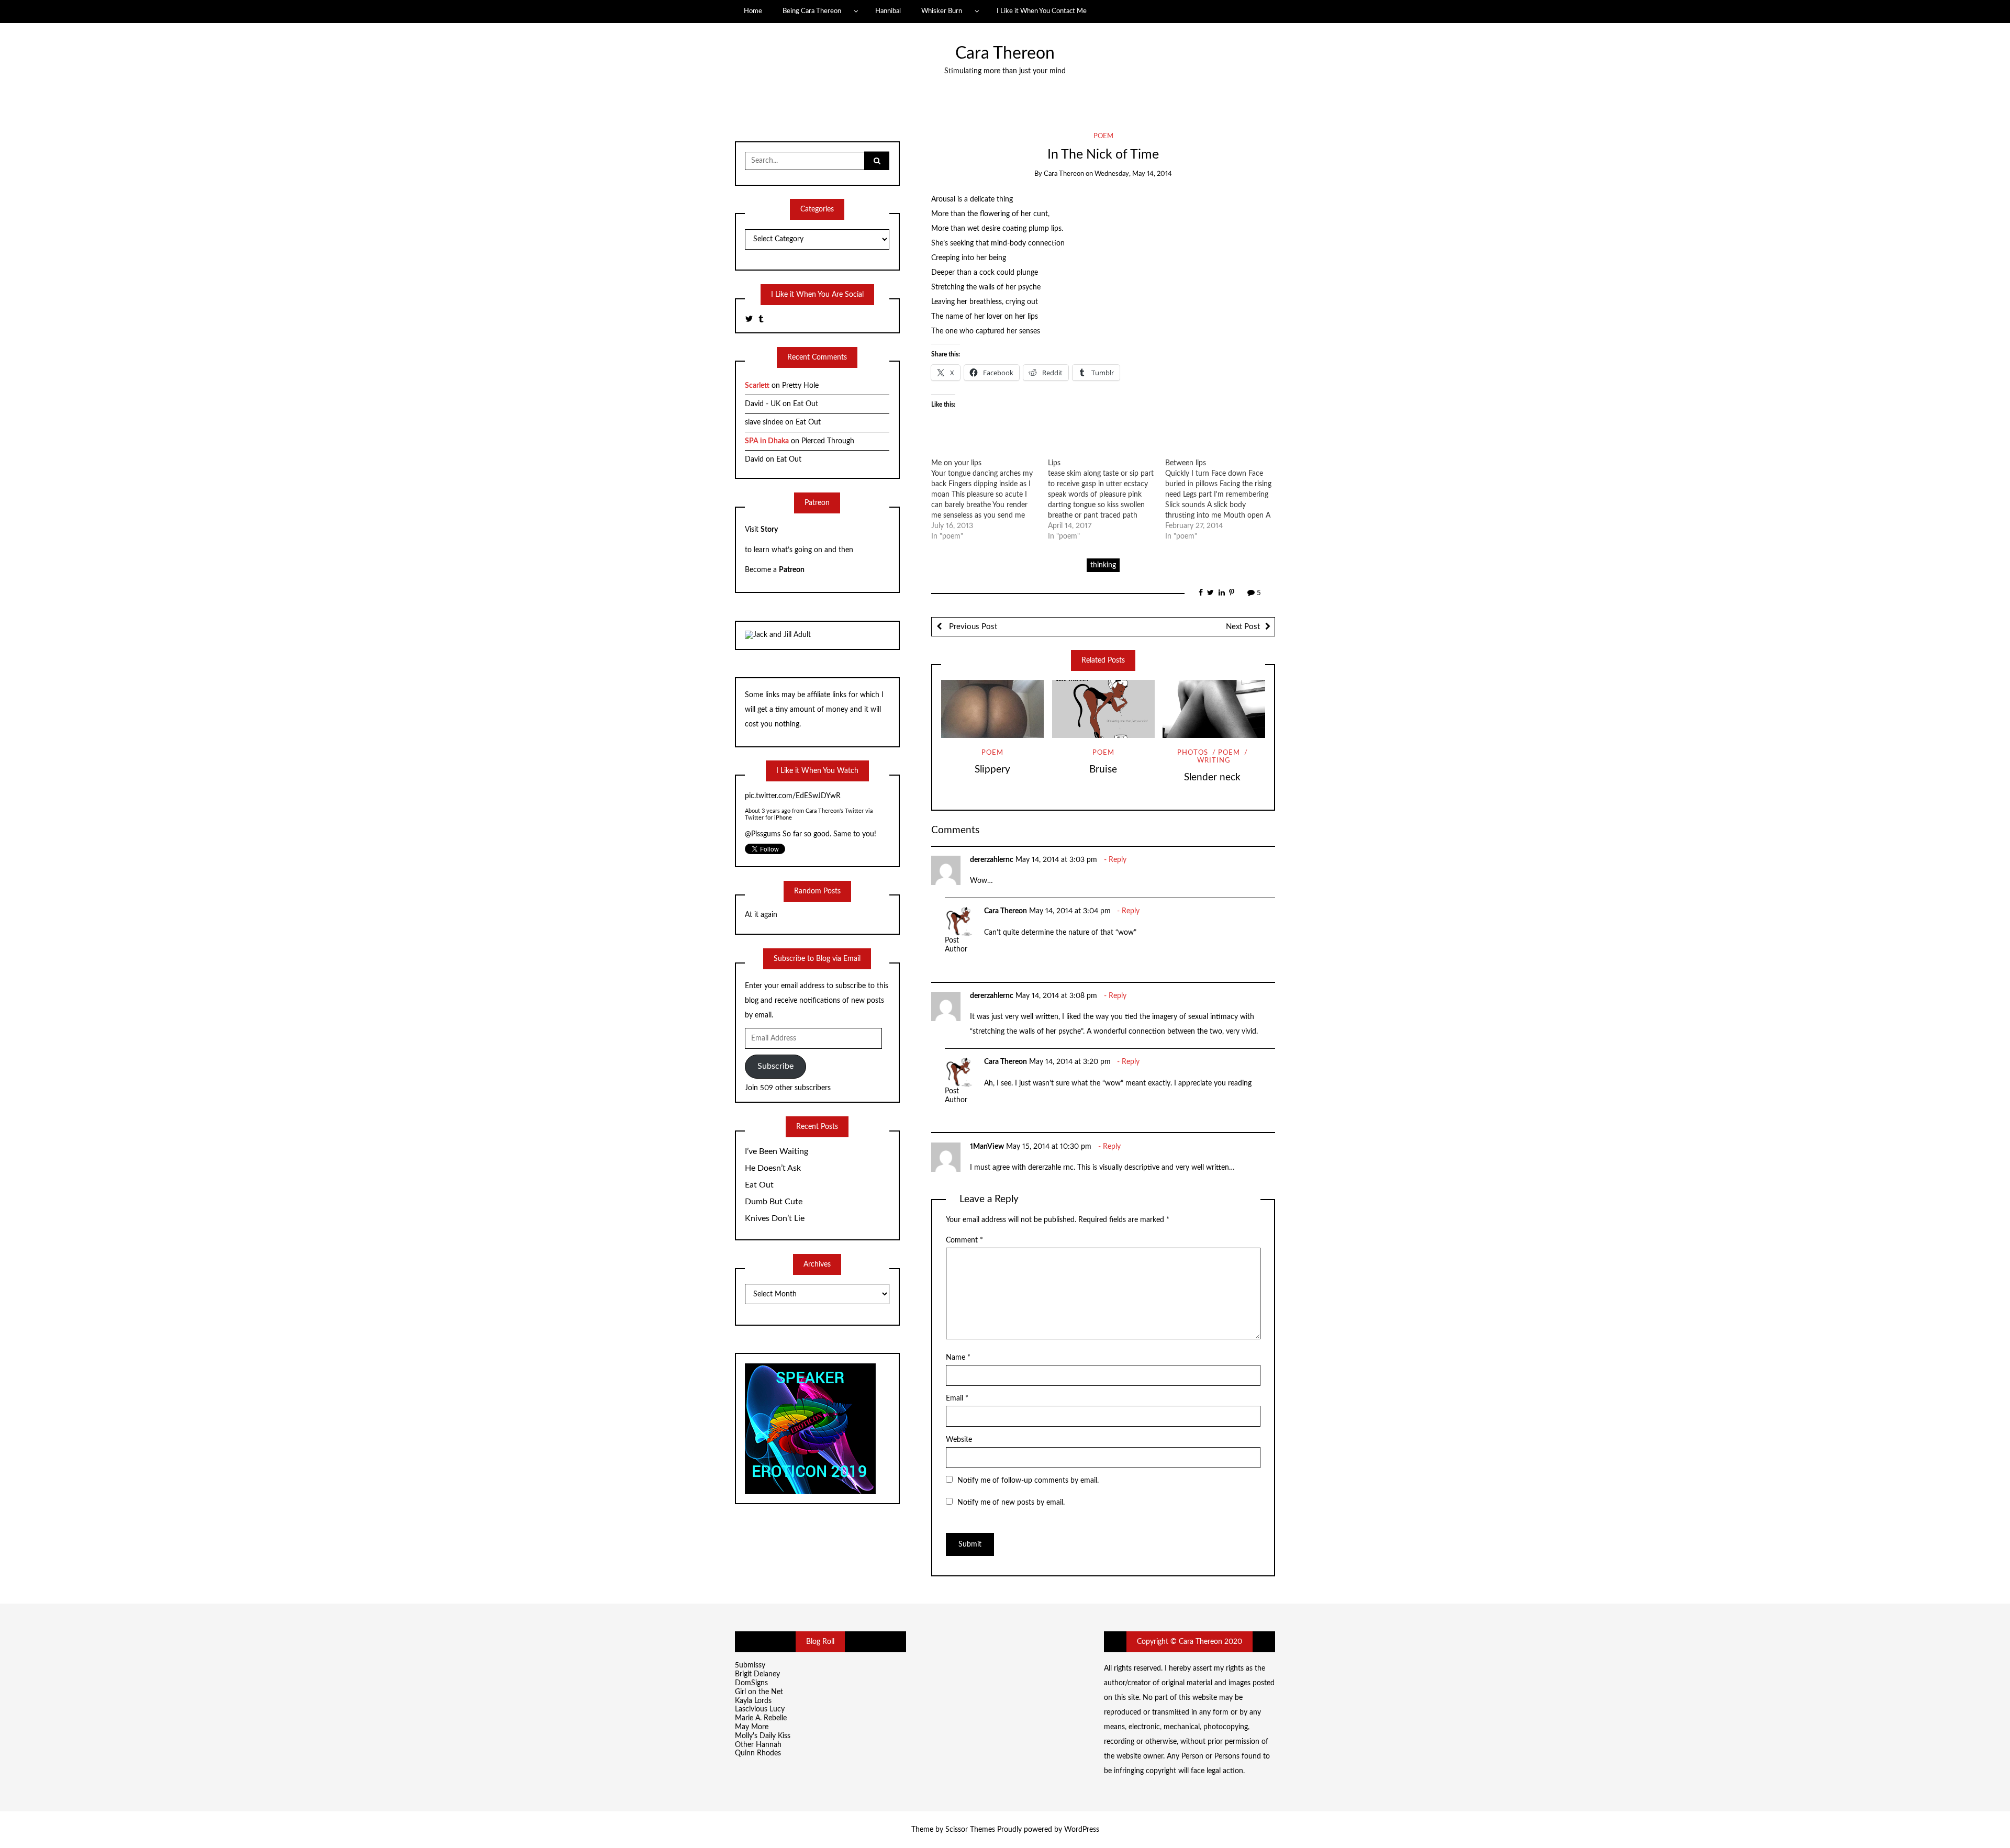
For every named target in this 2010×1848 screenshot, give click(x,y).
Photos (1193, 753)
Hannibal (888, 11)
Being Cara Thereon (812, 11)
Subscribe (775, 1066)
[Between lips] (1224, 500)
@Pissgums (763, 798)
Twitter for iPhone (768, 820)
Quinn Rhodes (758, 1753)
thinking (1103, 565)
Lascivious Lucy (760, 1709)
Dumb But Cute (774, 1202)
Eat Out (806, 404)
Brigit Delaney (757, 1674)
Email (957, 1398)
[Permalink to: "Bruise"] (1103, 709)
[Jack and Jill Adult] (778, 635)
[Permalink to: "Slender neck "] (1214, 709)
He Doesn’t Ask (773, 1168)
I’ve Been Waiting (777, 1151)
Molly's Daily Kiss (763, 1736)
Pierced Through (828, 441)
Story (769, 530)
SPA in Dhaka (767, 441)
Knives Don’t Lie (775, 1218)
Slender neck (1214, 777)
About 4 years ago (768, 813)
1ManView (987, 1147)
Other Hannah (758, 1745)
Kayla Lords (753, 1701)
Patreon (792, 570)
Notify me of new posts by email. (1011, 1503)
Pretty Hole (800, 386)
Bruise (1103, 770)
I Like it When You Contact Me (1042, 11)
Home (753, 11)
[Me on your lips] (990, 500)
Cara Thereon (1005, 54)
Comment (964, 1240)
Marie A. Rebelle (761, 1718)
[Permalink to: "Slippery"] (992, 709)
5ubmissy (750, 1665)
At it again (761, 915)
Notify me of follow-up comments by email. (1028, 1481)
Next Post (1243, 627)
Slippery (992, 770)
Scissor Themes (970, 1830)
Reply (1118, 860)
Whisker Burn (942, 11)
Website (959, 1440)
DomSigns (751, 1683)
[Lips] (1107, 500)
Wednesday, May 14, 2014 (1133, 174)
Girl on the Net (759, 1692)
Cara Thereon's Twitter (835, 813)
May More (752, 1727)
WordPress (1082, 1830)
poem (1103, 136)
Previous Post (972, 627)
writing (1214, 761)
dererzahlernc (992, 860)
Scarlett (757, 386)
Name (958, 1358)
